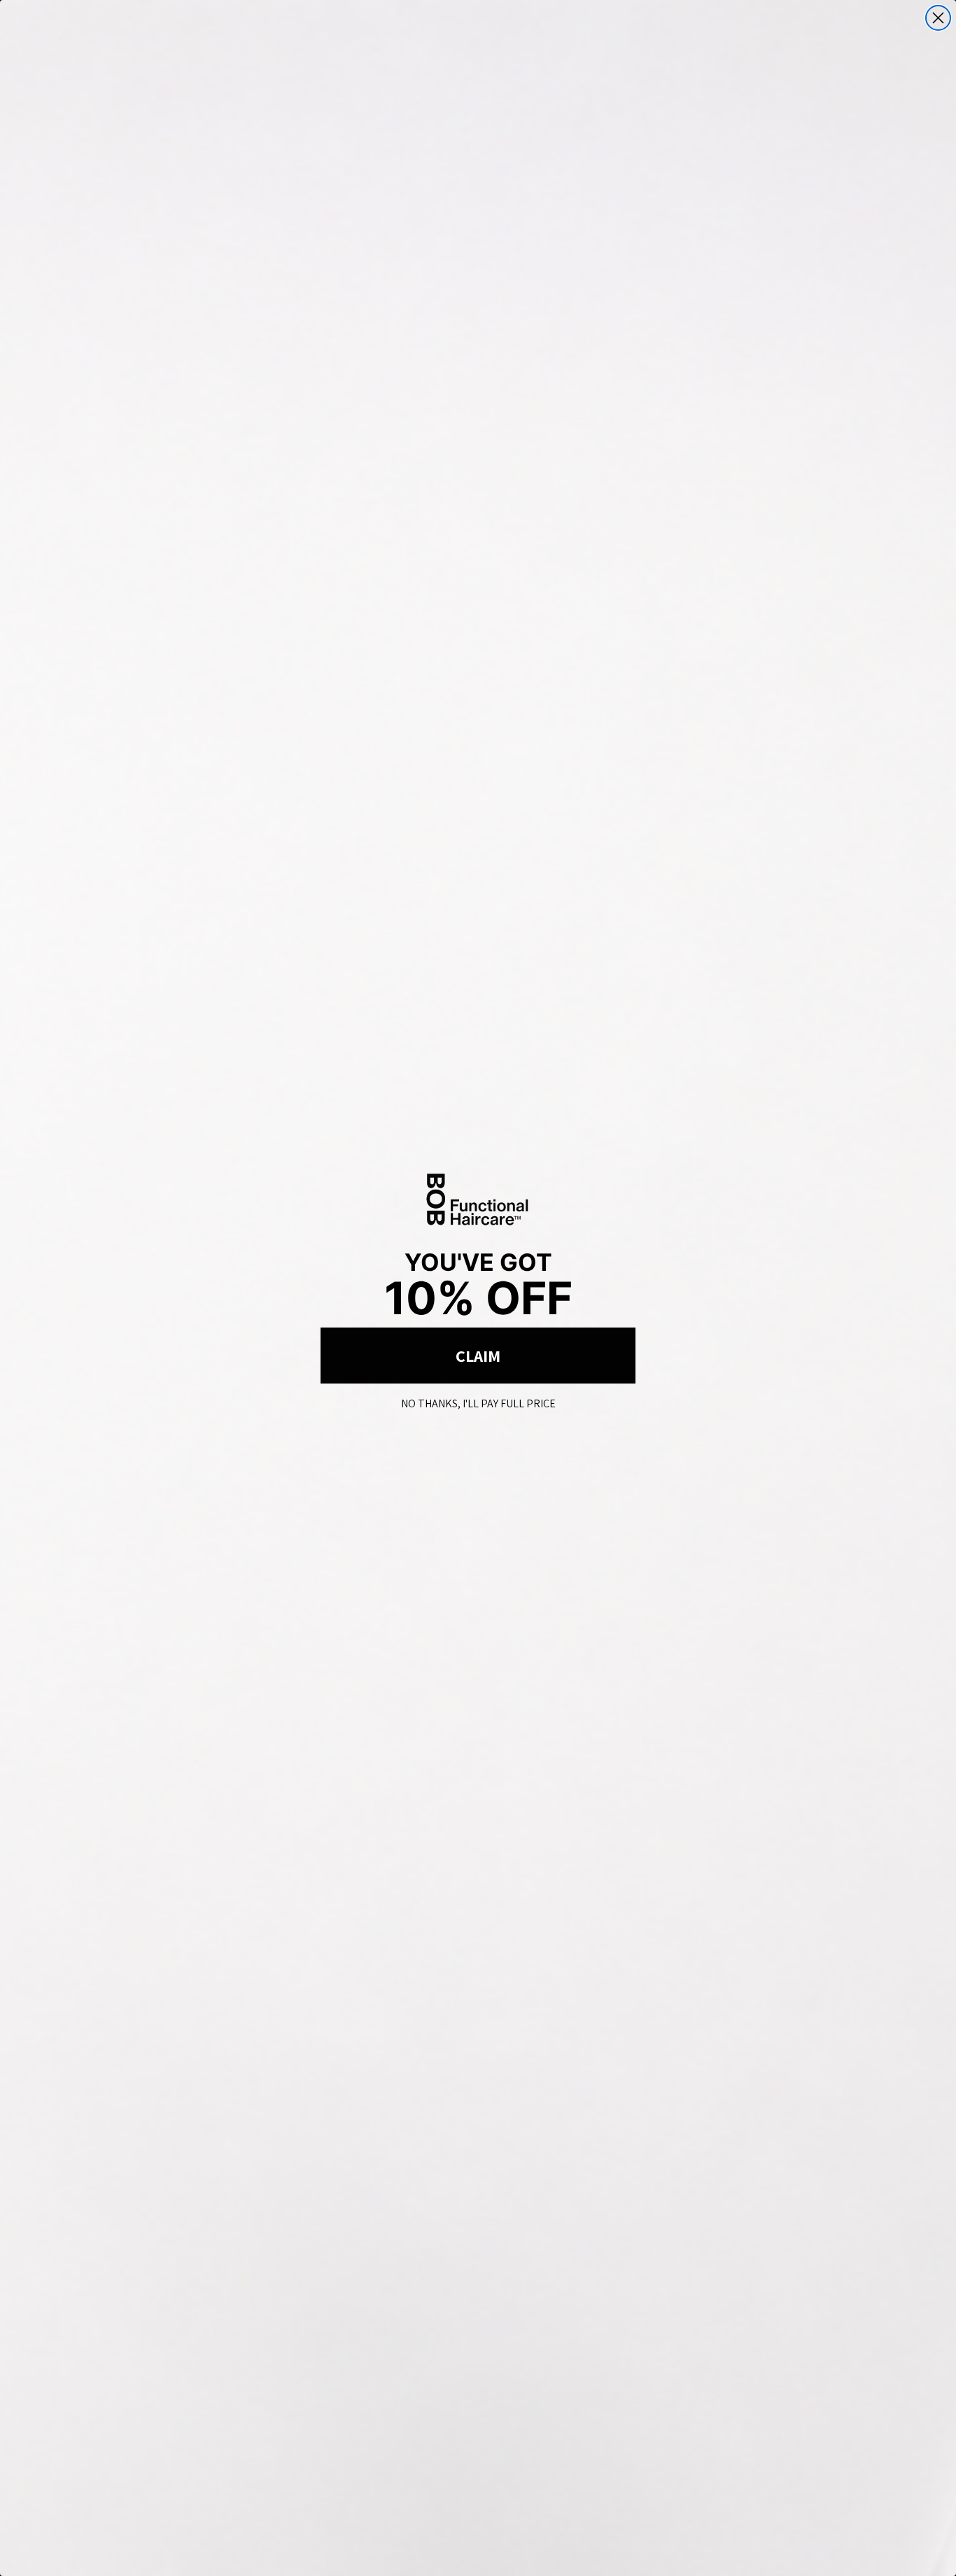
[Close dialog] (938, 18)
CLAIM (478, 1356)
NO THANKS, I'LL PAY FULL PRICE (478, 1401)
